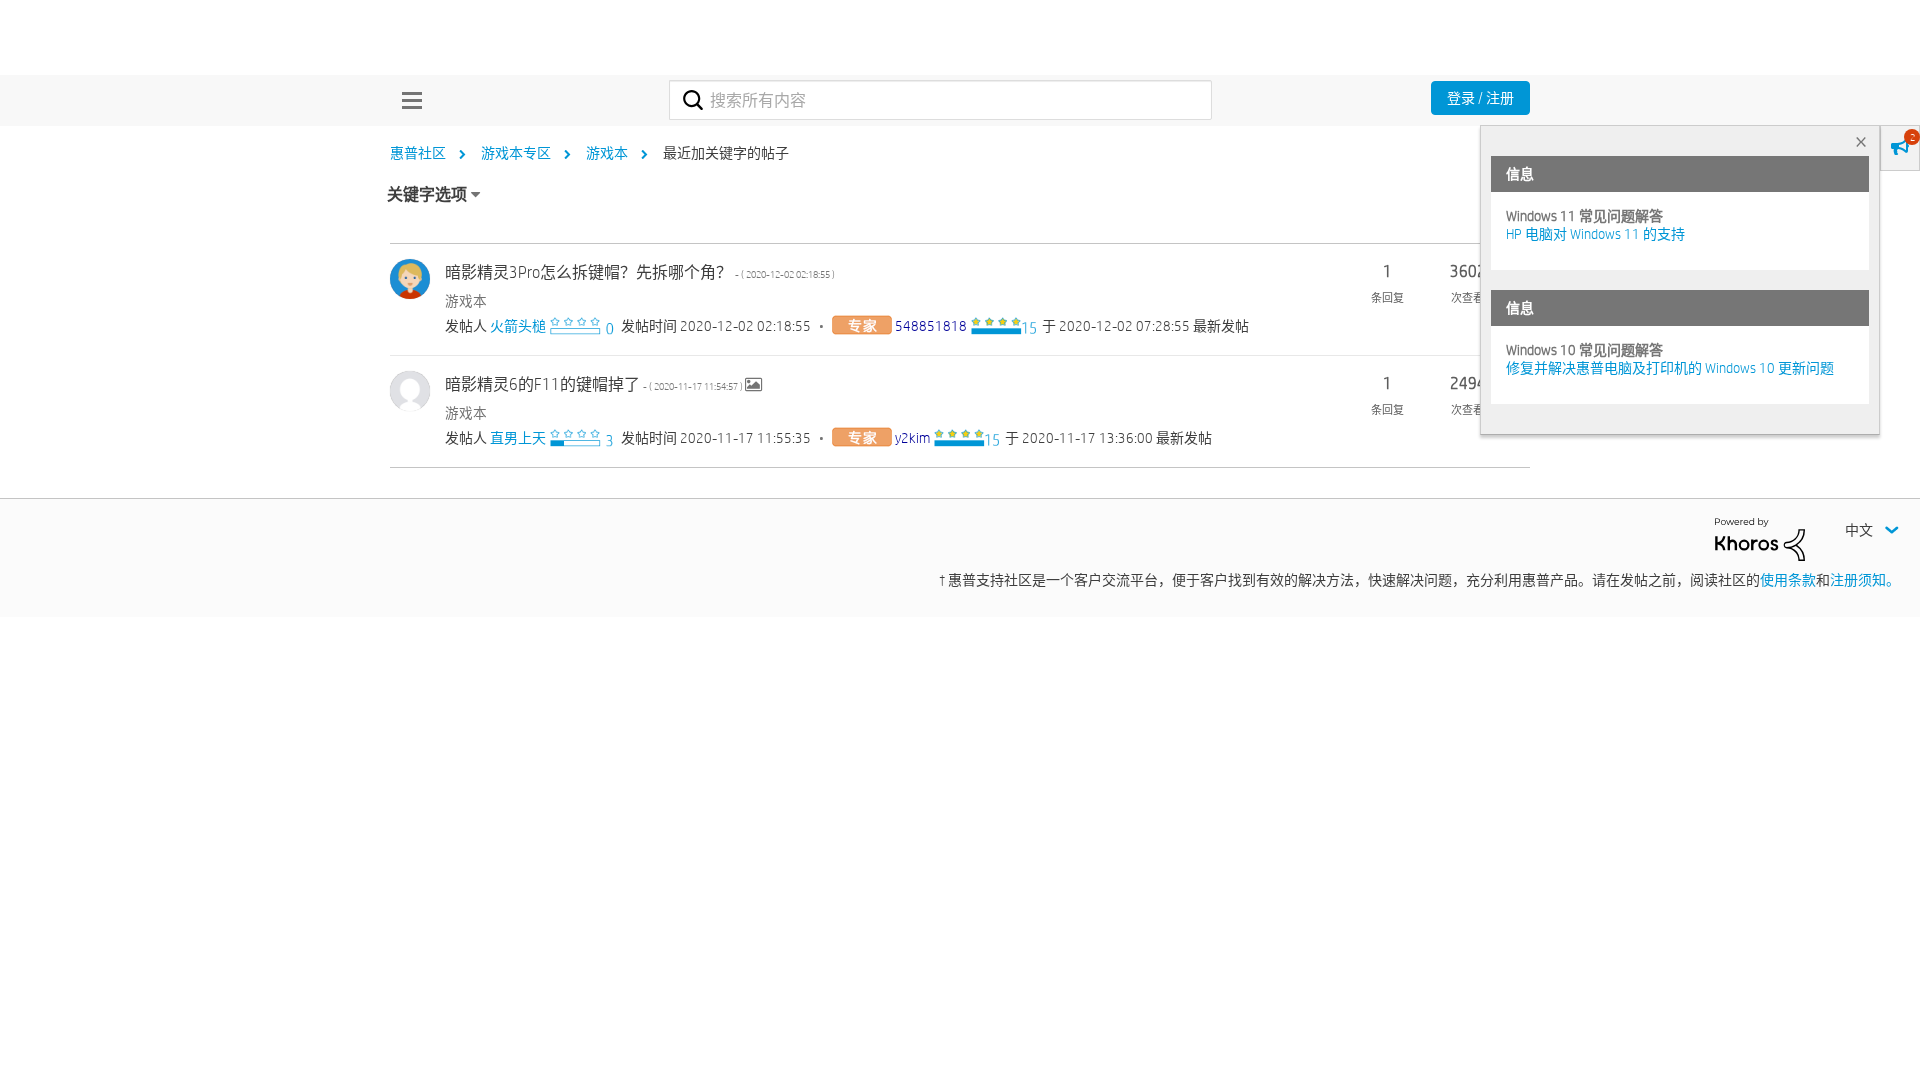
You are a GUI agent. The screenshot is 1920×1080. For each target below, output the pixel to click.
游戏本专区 (516, 153)
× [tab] (1861, 141)
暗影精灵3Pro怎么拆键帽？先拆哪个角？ (640, 272)
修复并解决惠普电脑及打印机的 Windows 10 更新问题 (1670, 368)
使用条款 (1788, 580)
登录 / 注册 (1480, 98)
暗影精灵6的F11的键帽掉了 (595, 384)
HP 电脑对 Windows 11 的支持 (1595, 234)
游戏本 (607, 153)
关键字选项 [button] (427, 194)
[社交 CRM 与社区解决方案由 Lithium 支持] (1760, 538)
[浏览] (407, 100)
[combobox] (940, 100)
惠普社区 (418, 153)
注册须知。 (1865, 580)
